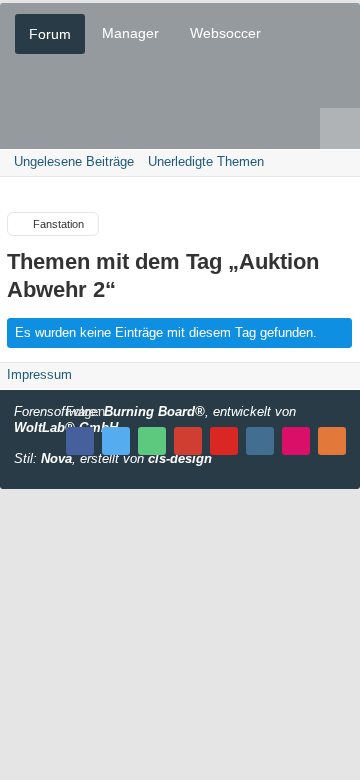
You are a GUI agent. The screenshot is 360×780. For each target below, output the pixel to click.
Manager (130, 33)
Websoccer (225, 33)
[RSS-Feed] (332, 441)
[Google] (188, 441)
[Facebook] (80, 441)
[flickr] (296, 441)
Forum (50, 34)
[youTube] (224, 441)
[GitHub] (152, 441)
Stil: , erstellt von (113, 458)
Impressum (39, 374)
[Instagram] (260, 441)
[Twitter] (116, 441)
